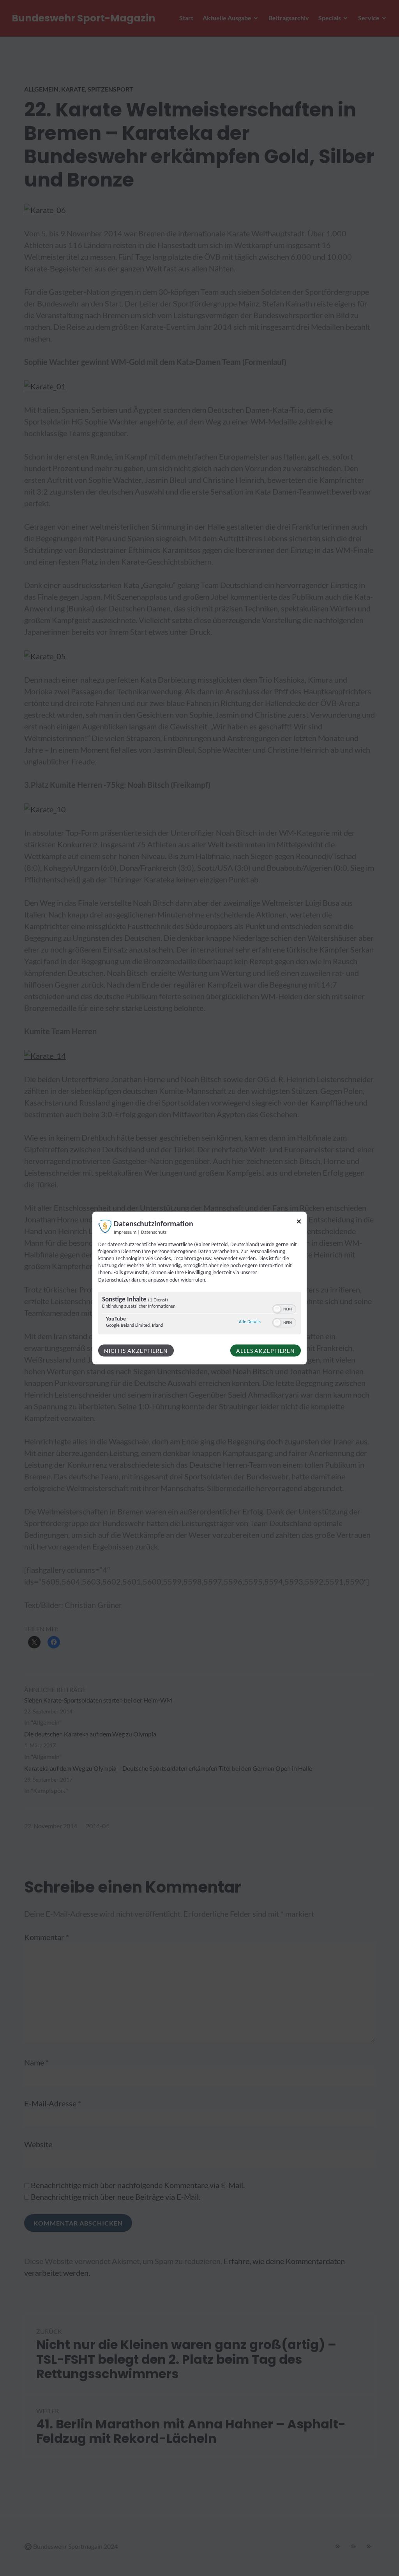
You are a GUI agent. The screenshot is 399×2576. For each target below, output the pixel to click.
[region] (199, 1314)
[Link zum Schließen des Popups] (299, 1223)
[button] (277, 1309)
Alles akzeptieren (266, 1350)
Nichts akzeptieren (136, 1350)
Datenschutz (154, 1232)
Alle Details (250, 1321)
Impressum (125, 1232)
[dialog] (199, 1288)
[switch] (284, 1308)
